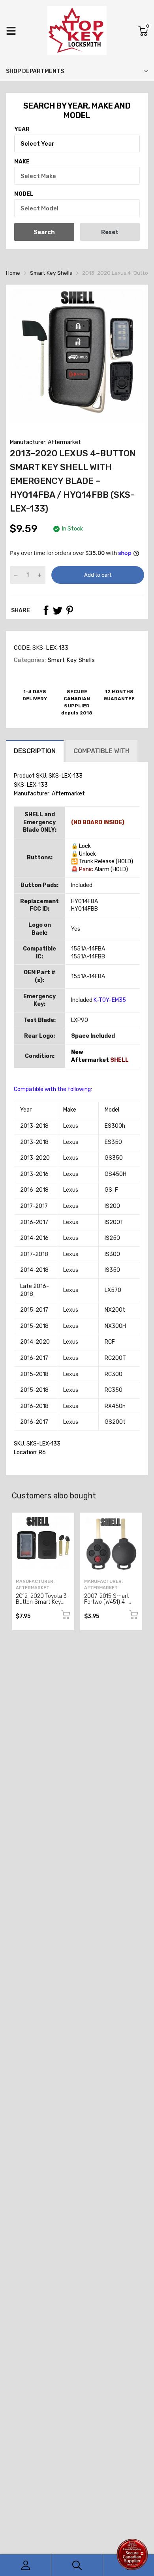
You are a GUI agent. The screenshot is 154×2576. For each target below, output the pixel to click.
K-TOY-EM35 (110, 1000)
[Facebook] (46, 610)
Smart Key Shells (70, 660)
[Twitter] (58, 610)
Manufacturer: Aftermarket (45, 442)
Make (22, 162)
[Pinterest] (69, 610)
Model (24, 194)
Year (22, 129)
